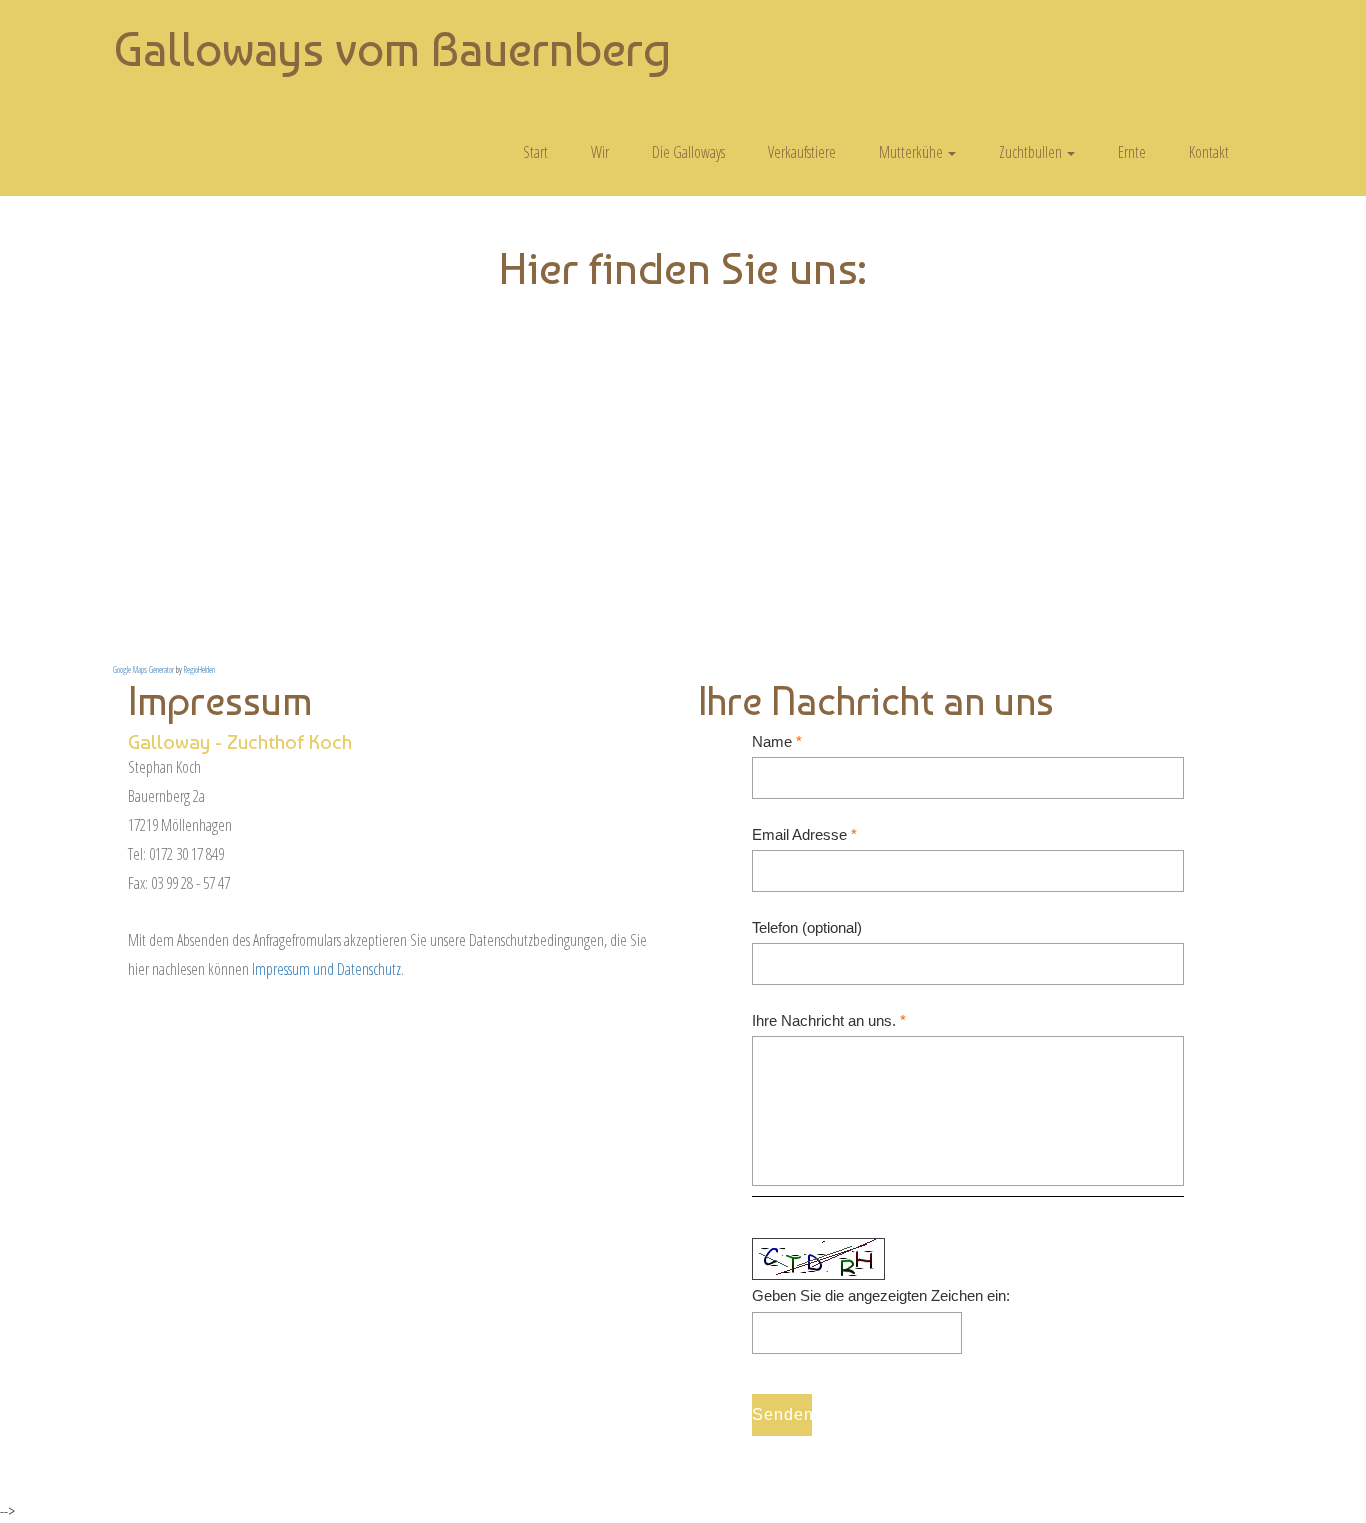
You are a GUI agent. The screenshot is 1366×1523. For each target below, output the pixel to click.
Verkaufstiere (802, 152)
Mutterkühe (912, 152)
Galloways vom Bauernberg (392, 49)
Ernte (1132, 152)
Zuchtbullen (1032, 152)
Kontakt (1209, 152)
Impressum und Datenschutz (326, 969)
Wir (600, 152)
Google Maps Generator (143, 669)
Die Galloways (688, 152)
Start (535, 152)
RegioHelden (199, 669)
